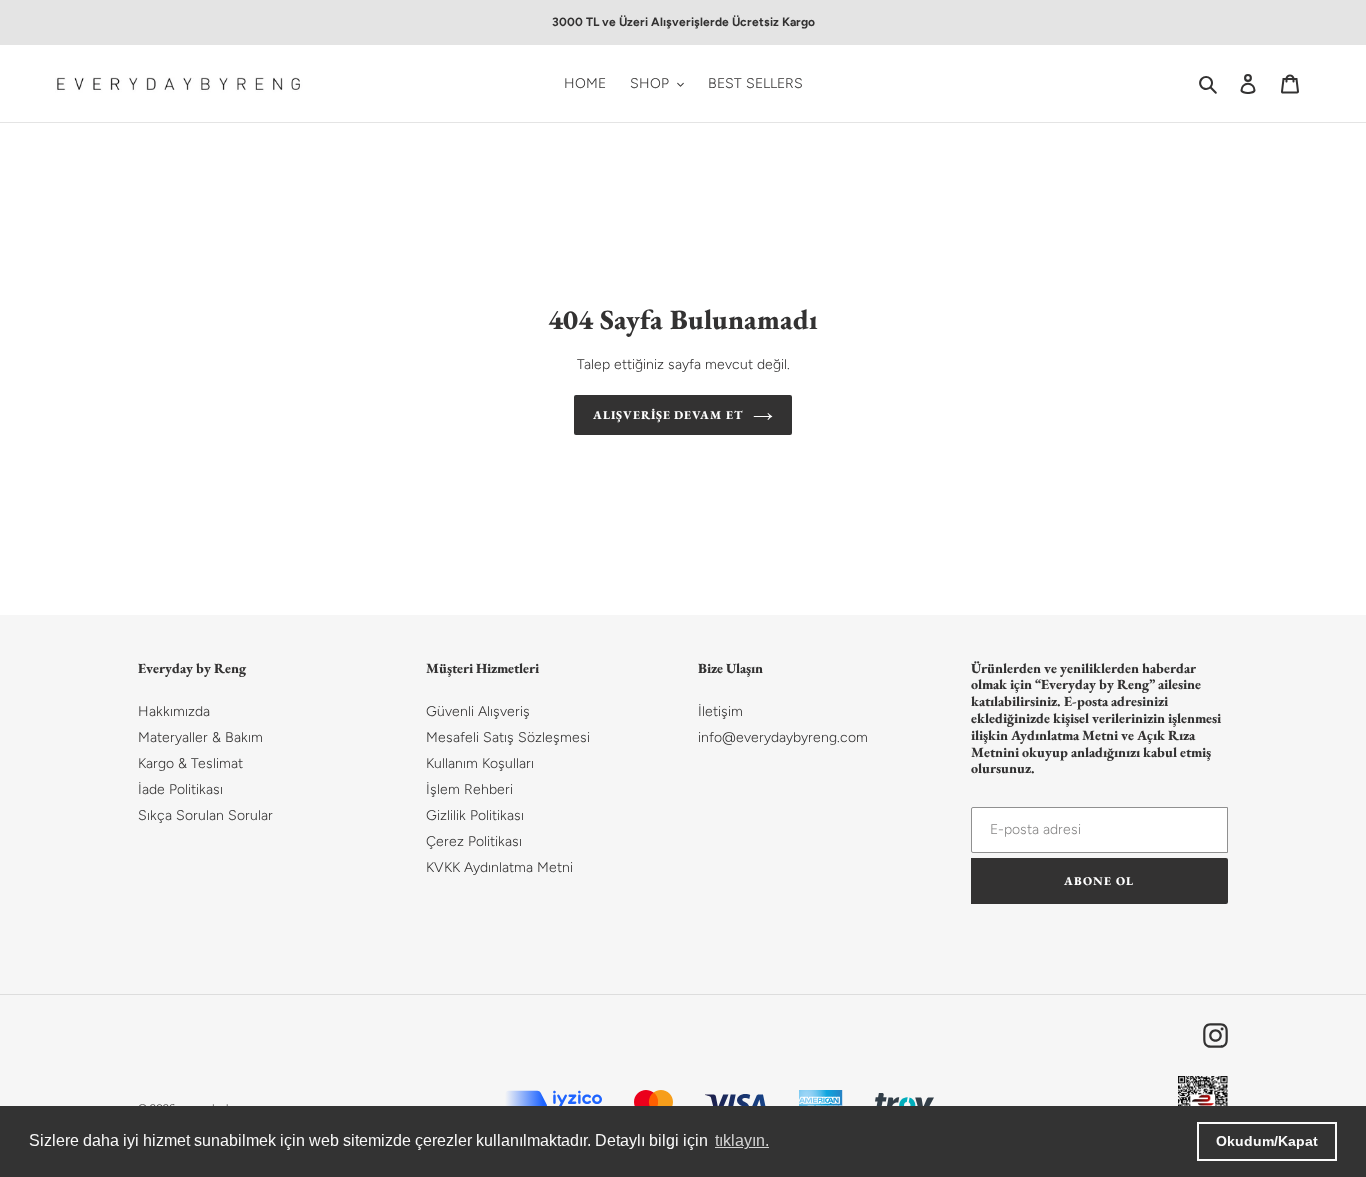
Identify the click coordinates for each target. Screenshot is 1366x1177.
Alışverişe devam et (668, 415)
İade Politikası (180, 789)
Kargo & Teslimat (190, 763)
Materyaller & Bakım (200, 737)
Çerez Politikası (474, 841)
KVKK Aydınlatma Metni (499, 867)
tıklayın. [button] (742, 1140)
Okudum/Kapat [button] (1267, 1141)
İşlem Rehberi (469, 789)
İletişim (720, 711)
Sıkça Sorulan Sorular (205, 815)
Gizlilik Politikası (475, 815)
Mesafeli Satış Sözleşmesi (508, 737)
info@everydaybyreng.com (783, 737)
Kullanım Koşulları (480, 763)
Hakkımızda (174, 711)
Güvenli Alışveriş (478, 711)
